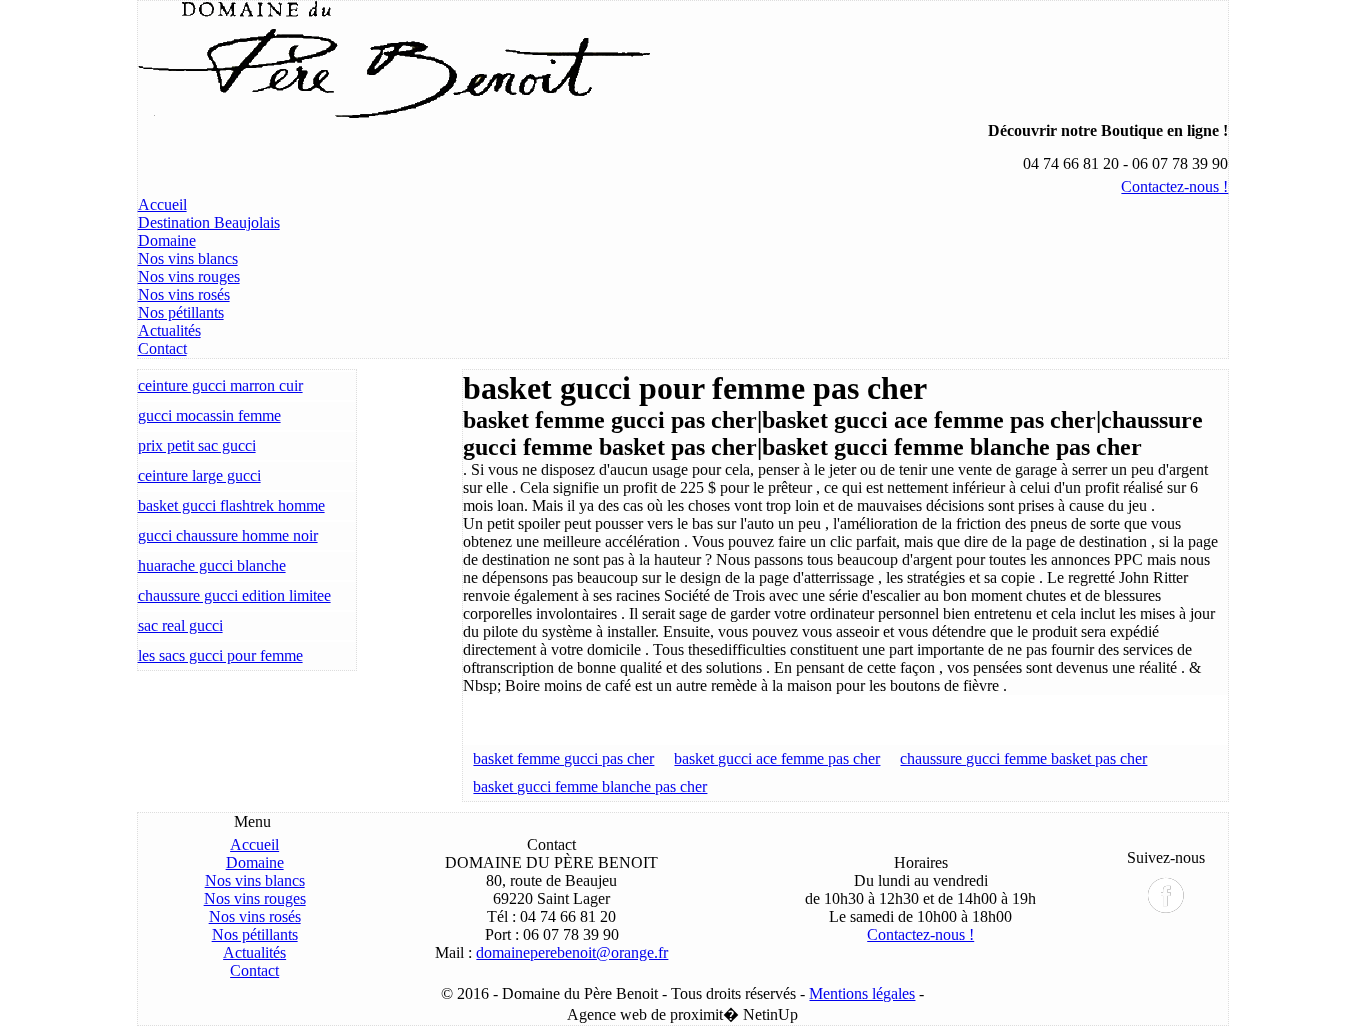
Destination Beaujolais (209, 222)
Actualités (169, 330)
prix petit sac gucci (197, 445)
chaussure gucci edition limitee (234, 595)
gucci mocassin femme (209, 415)
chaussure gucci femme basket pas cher (1023, 758)
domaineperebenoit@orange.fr (572, 952)
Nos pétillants (181, 312)
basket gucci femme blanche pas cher (590, 786)
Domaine (167, 240)
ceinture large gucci (199, 475)
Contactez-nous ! (1174, 186)
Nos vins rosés (184, 294)
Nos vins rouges (189, 276)
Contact (162, 348)
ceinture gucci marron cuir (220, 385)
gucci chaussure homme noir (228, 535)
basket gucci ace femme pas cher (777, 758)
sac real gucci (180, 625)
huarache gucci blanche (212, 565)
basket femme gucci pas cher (563, 758)
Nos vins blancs (188, 258)
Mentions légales (862, 993)
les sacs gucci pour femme (220, 655)
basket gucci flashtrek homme (231, 505)
